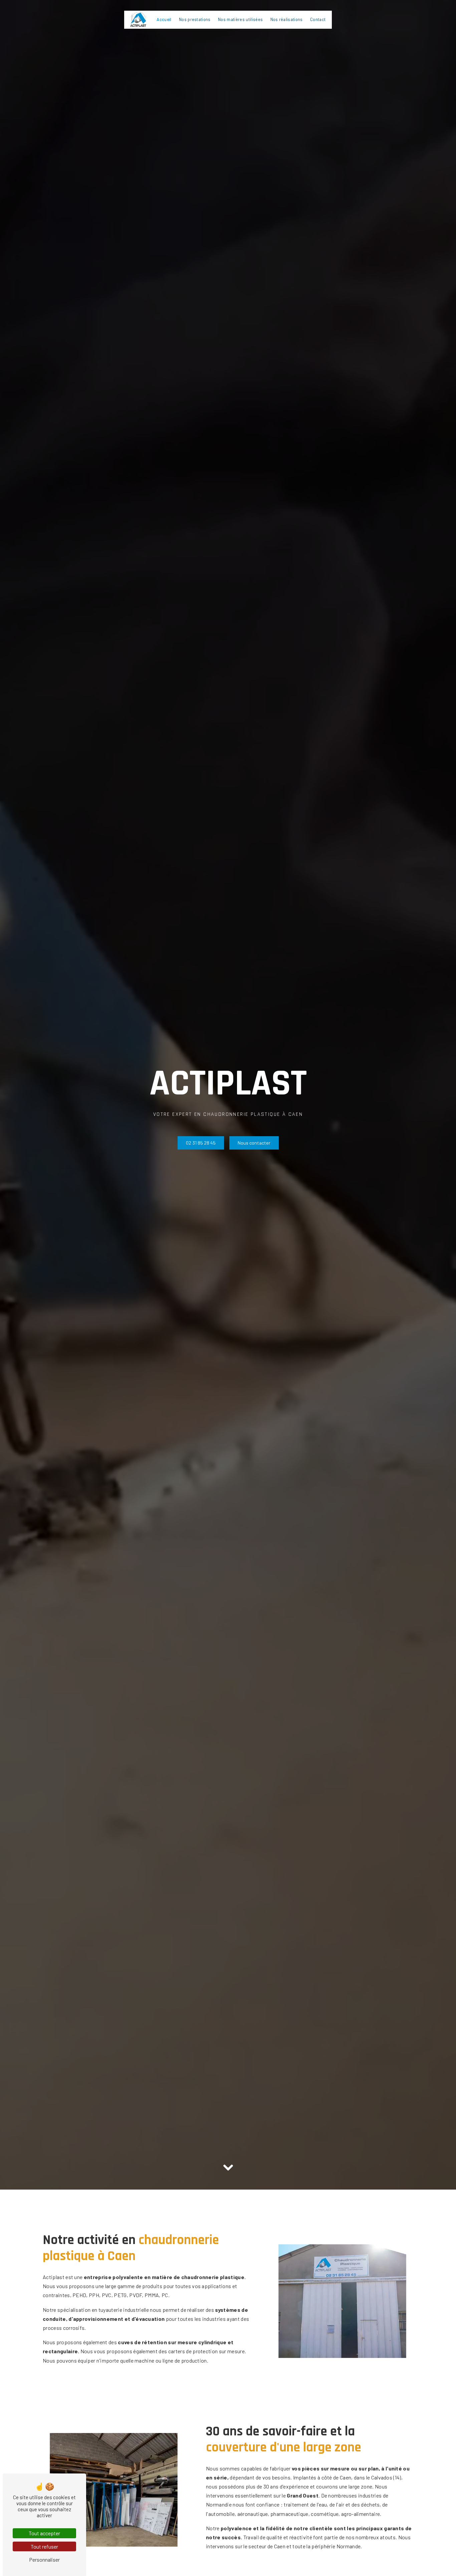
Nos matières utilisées (240, 19)
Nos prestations (195, 19)
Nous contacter (254, 1143)
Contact (318, 19)
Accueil (164, 19)
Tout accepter (44, 2533)
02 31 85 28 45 (201, 1143)
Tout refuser (44, 2546)
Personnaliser (44, 2559)
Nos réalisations (287, 19)
